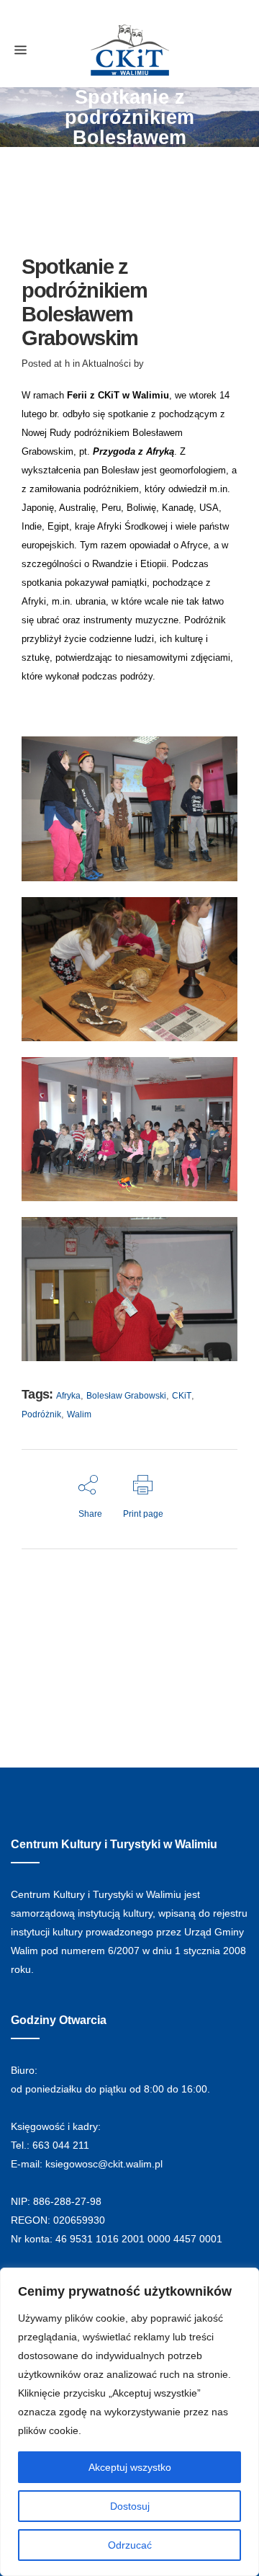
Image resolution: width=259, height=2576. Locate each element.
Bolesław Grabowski (126, 1396)
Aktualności (106, 364)
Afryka (68, 1396)
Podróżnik (41, 1414)
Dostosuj (130, 2506)
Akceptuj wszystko (130, 2467)
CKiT (182, 1396)
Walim (79, 1414)
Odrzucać (130, 2545)
